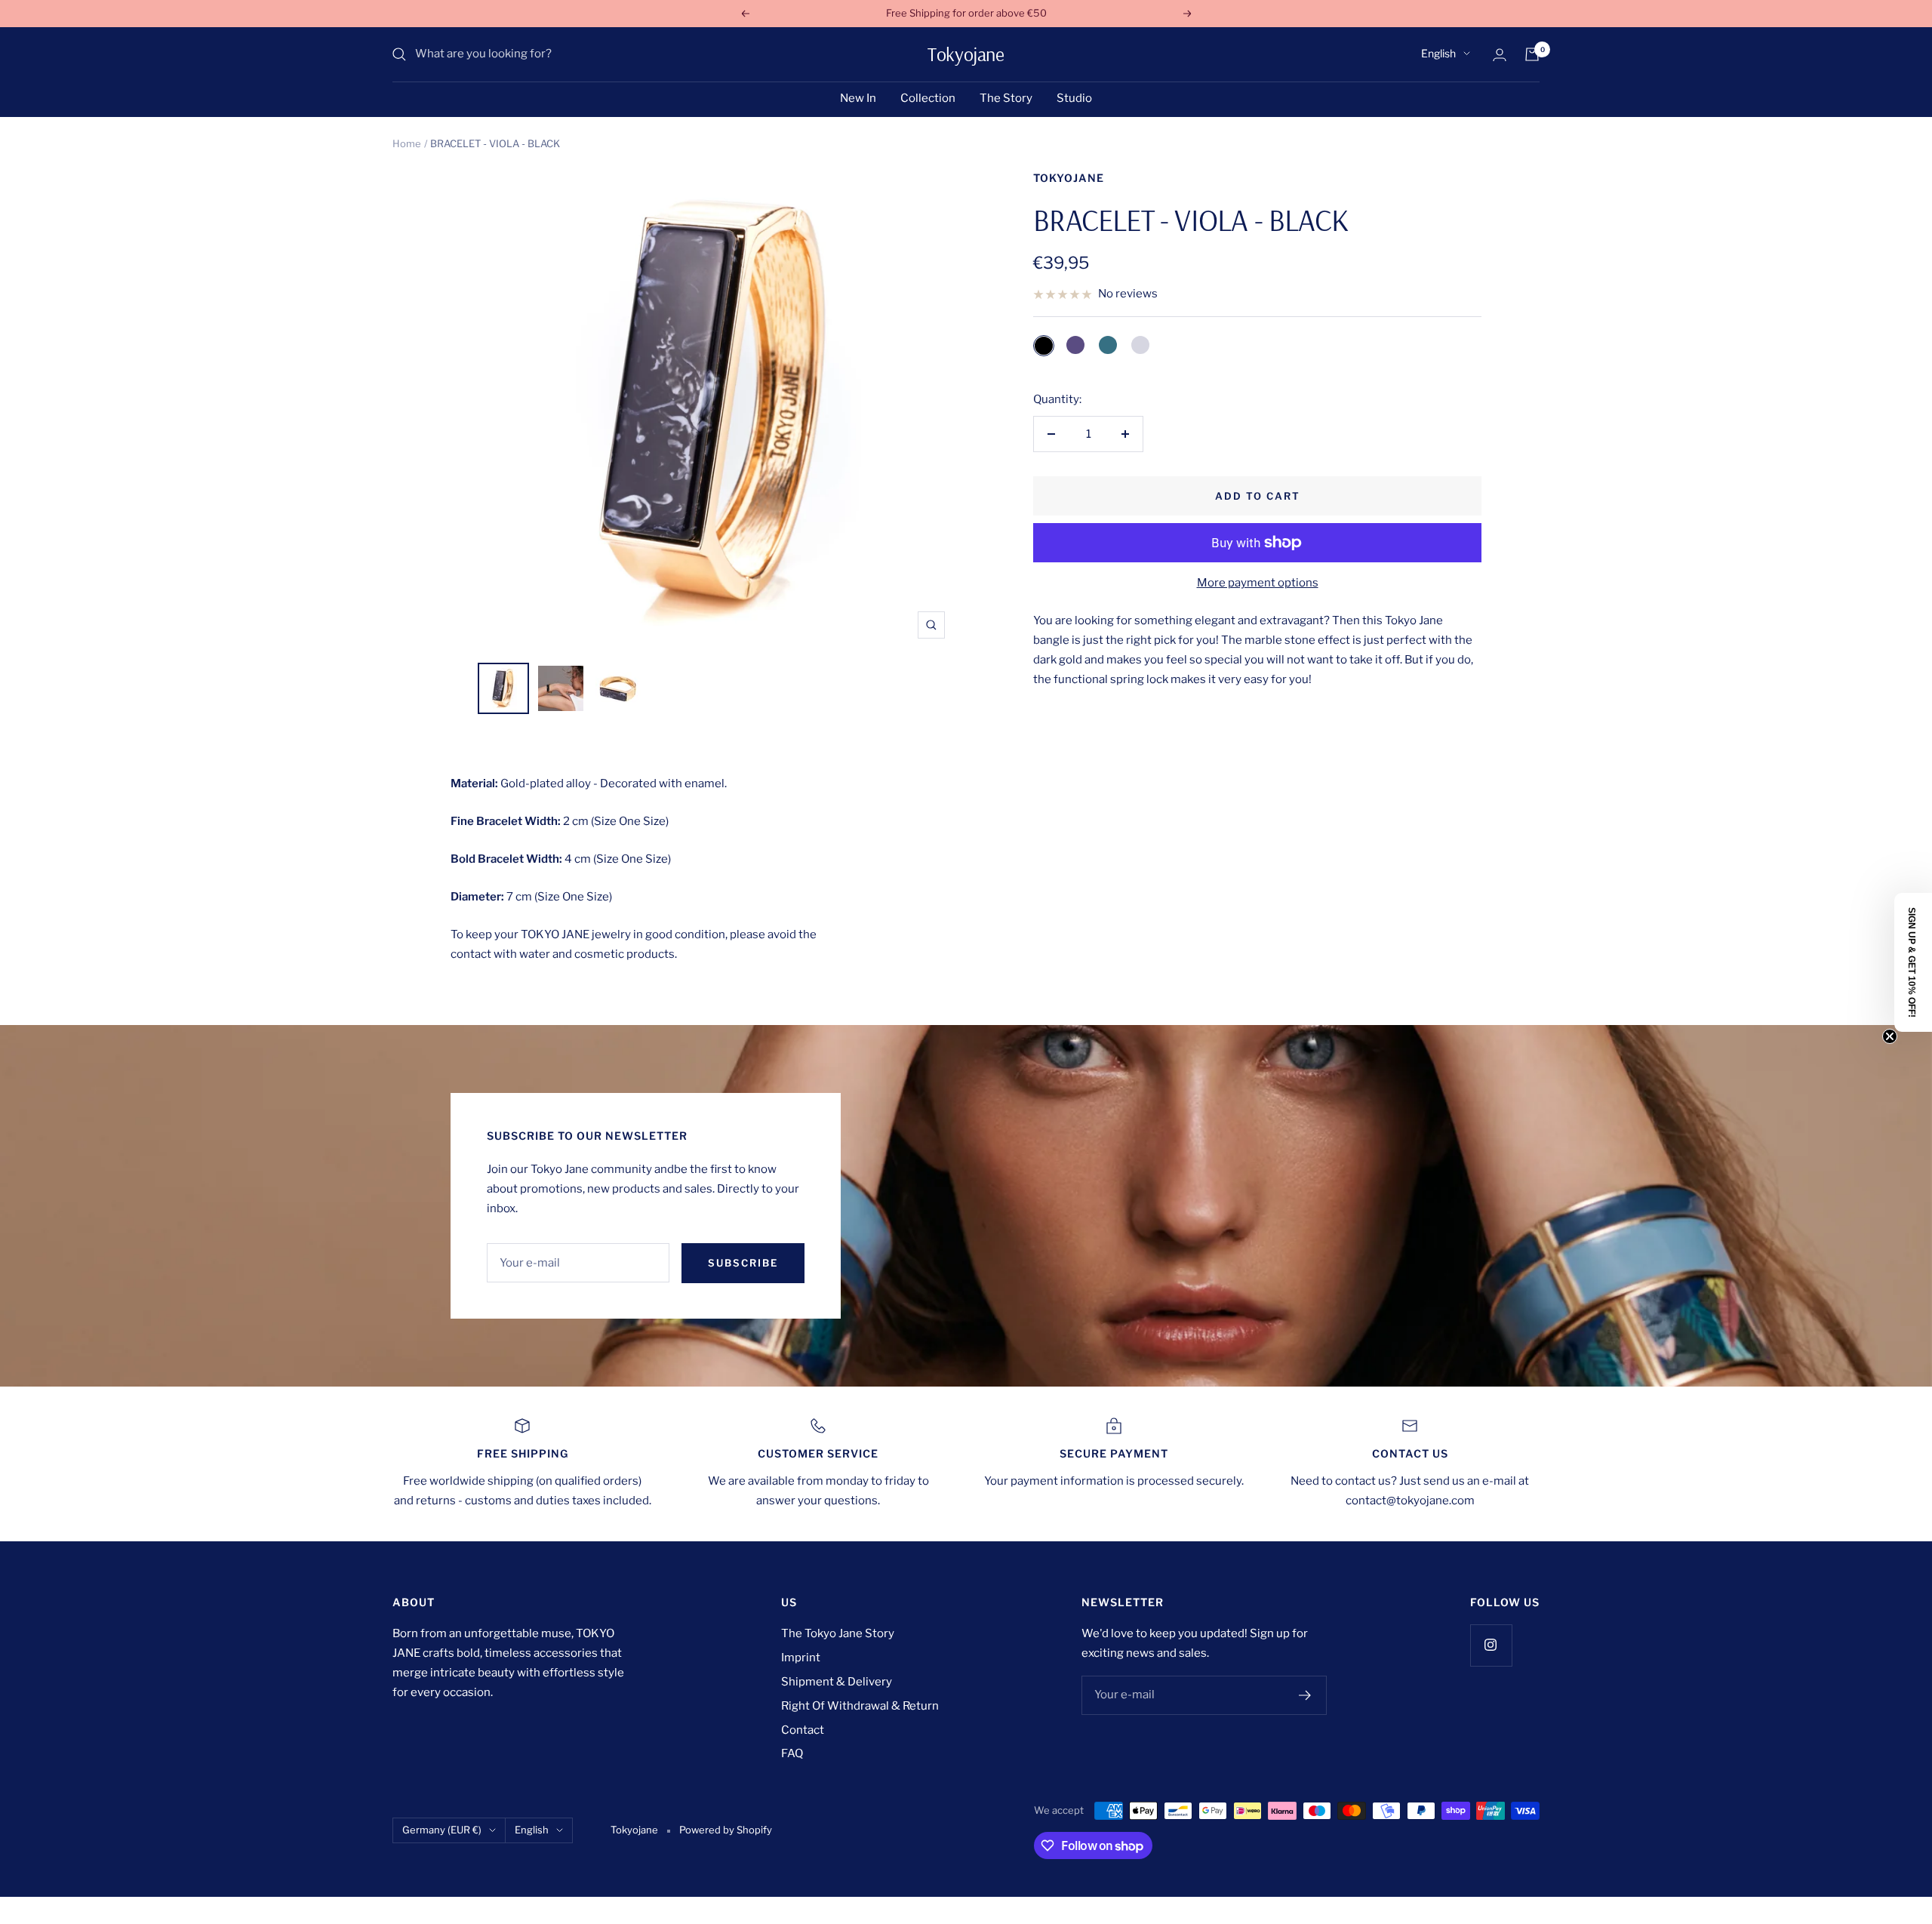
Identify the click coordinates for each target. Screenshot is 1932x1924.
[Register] (1305, 1695)
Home (407, 143)
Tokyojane (1069, 178)
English (1438, 53)
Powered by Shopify (726, 1830)
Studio (1074, 98)
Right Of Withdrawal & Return (860, 1706)
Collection (928, 98)
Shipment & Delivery (837, 1682)
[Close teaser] (1890, 1036)
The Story (1006, 98)
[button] (1913, 962)
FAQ (792, 1753)
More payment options (1258, 583)
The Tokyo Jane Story (838, 1633)
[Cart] (1532, 54)
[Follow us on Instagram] (1491, 1645)
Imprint (801, 1658)
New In (858, 98)
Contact (803, 1730)
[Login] (1500, 55)
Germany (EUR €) (442, 1830)
